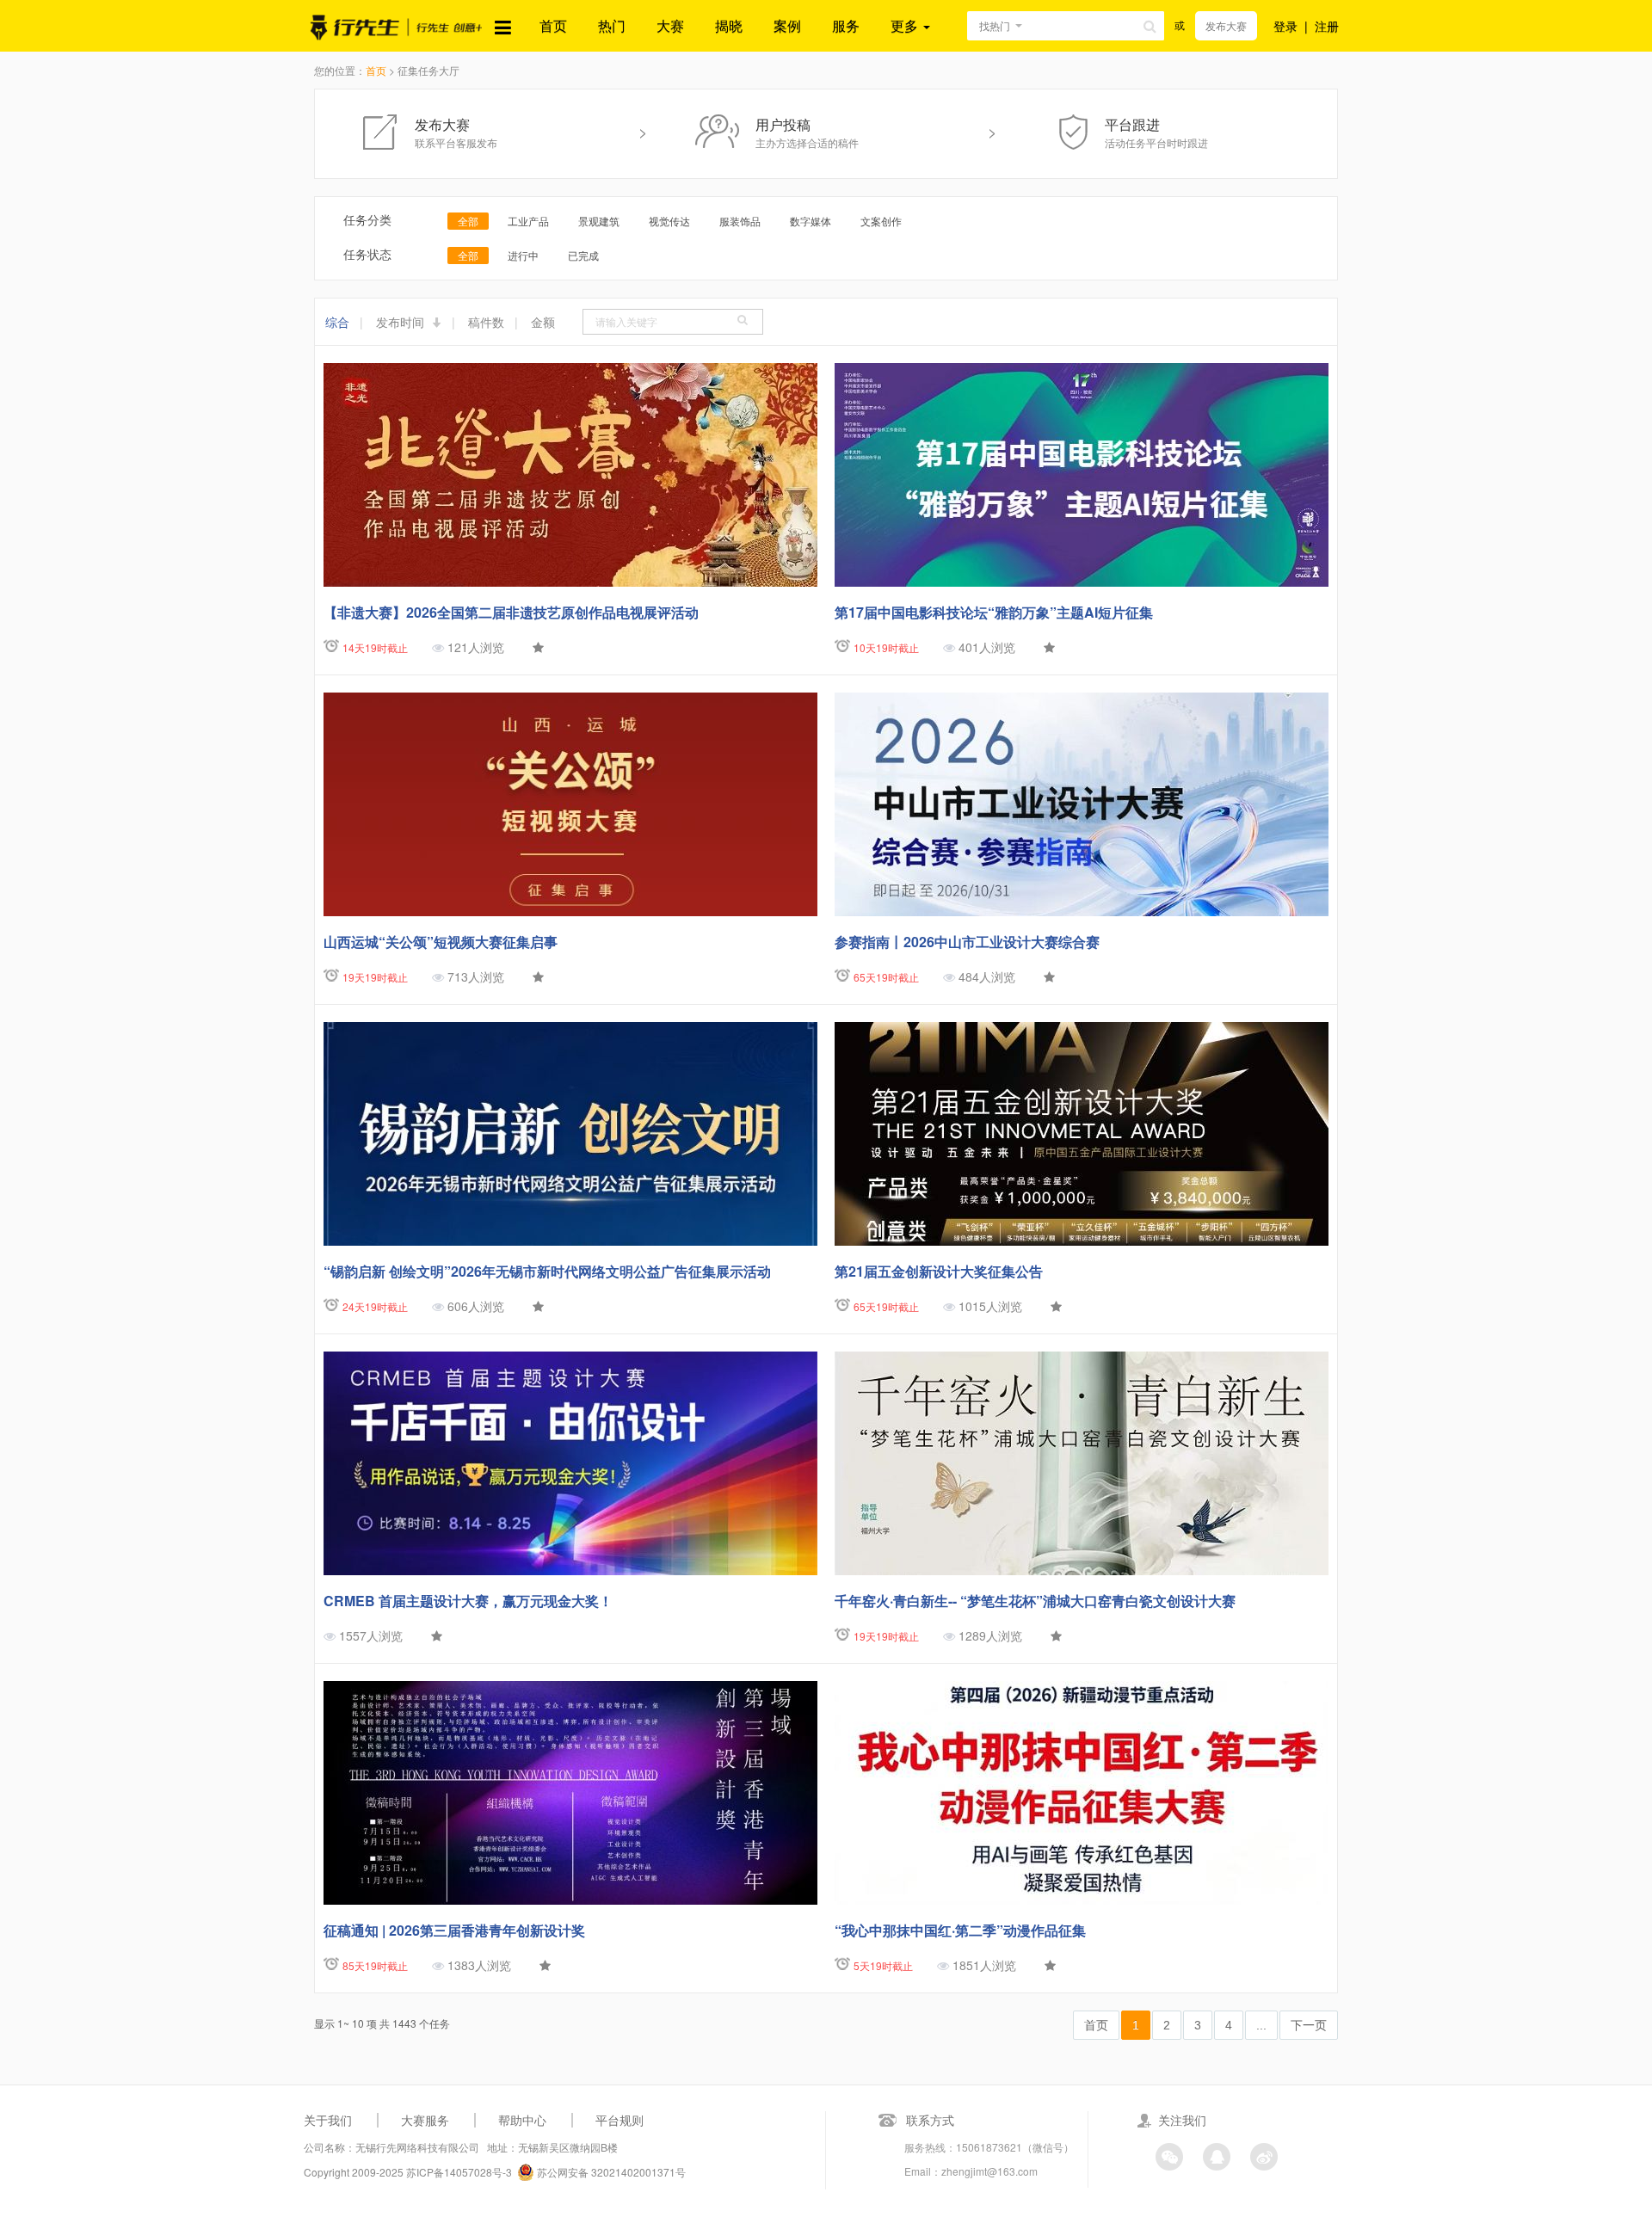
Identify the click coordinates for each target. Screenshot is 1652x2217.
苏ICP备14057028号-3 (459, 2172)
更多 (906, 25)
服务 (846, 25)
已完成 (583, 255)
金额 (543, 322)
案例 (787, 25)
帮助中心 (522, 2120)
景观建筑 (599, 221)
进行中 (523, 255)
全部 (468, 221)
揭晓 (729, 25)
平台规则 (619, 2120)
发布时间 (402, 322)
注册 (1327, 26)
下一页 (1309, 2025)
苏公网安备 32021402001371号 (610, 2172)
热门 (612, 25)
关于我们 (328, 2120)
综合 (337, 322)
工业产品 (528, 221)
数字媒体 (811, 221)
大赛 (670, 25)
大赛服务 (425, 2120)
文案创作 (881, 221)
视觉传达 (669, 221)
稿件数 (486, 322)
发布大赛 (1226, 25)
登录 (1285, 26)
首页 (553, 25)
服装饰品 (740, 221)
